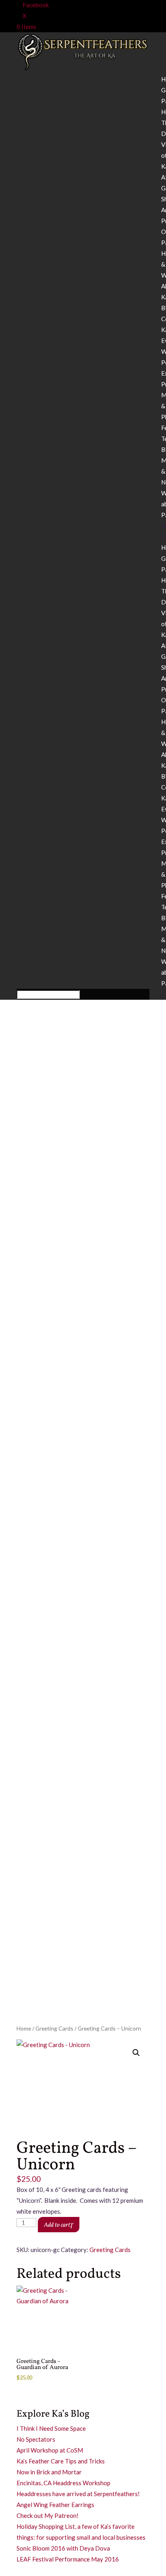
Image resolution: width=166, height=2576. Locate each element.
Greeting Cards (54, 2028)
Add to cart (57, 2225)
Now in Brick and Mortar (49, 2472)
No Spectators (36, 2439)
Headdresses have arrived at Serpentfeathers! (78, 2494)
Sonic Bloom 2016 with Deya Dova (63, 2548)
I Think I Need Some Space (51, 2428)
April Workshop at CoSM (50, 2450)
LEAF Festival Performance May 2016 (68, 2559)
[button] (136, 2053)
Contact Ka (34, 2570)
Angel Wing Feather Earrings (55, 2505)
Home (24, 2028)
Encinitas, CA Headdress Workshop (63, 2483)
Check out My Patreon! (48, 2515)
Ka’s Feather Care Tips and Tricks (61, 2461)
